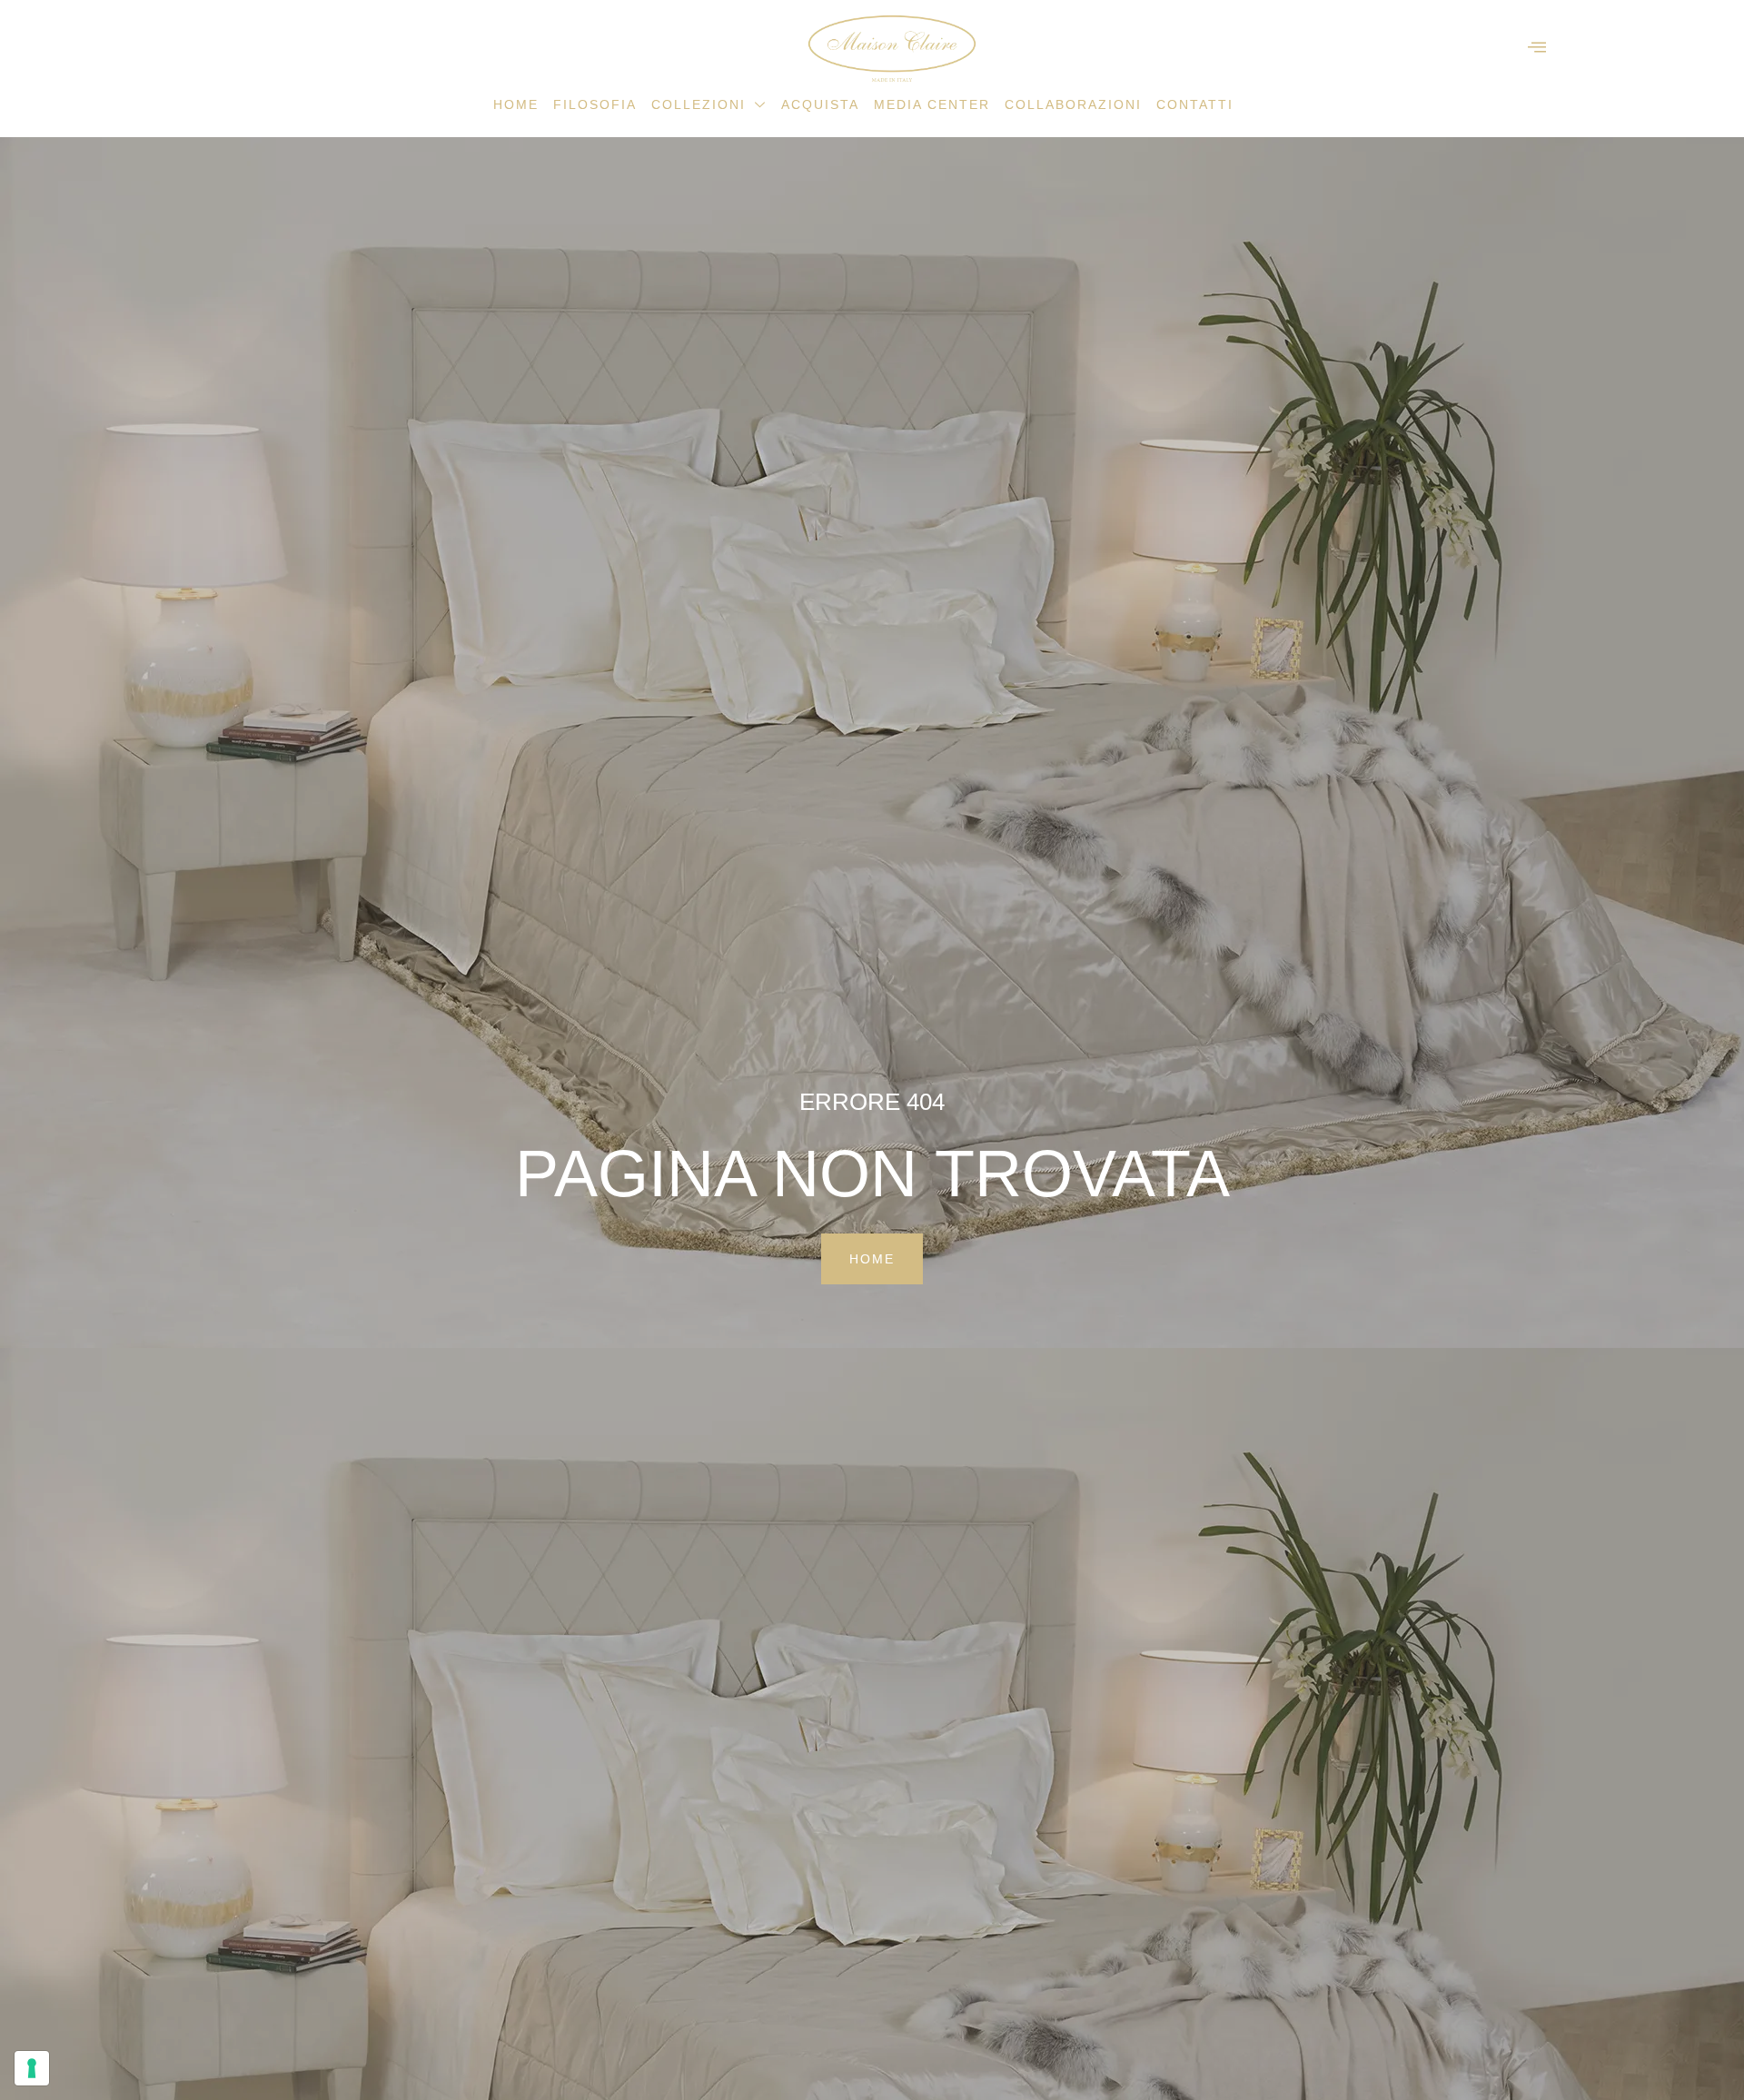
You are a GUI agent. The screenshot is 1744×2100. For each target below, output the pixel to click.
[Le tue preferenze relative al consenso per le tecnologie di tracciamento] (32, 2068)
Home (516, 104)
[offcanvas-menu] (1537, 48)
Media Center (932, 104)
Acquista (820, 104)
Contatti (1195, 104)
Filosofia (595, 104)
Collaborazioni (1073, 104)
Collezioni (699, 104)
